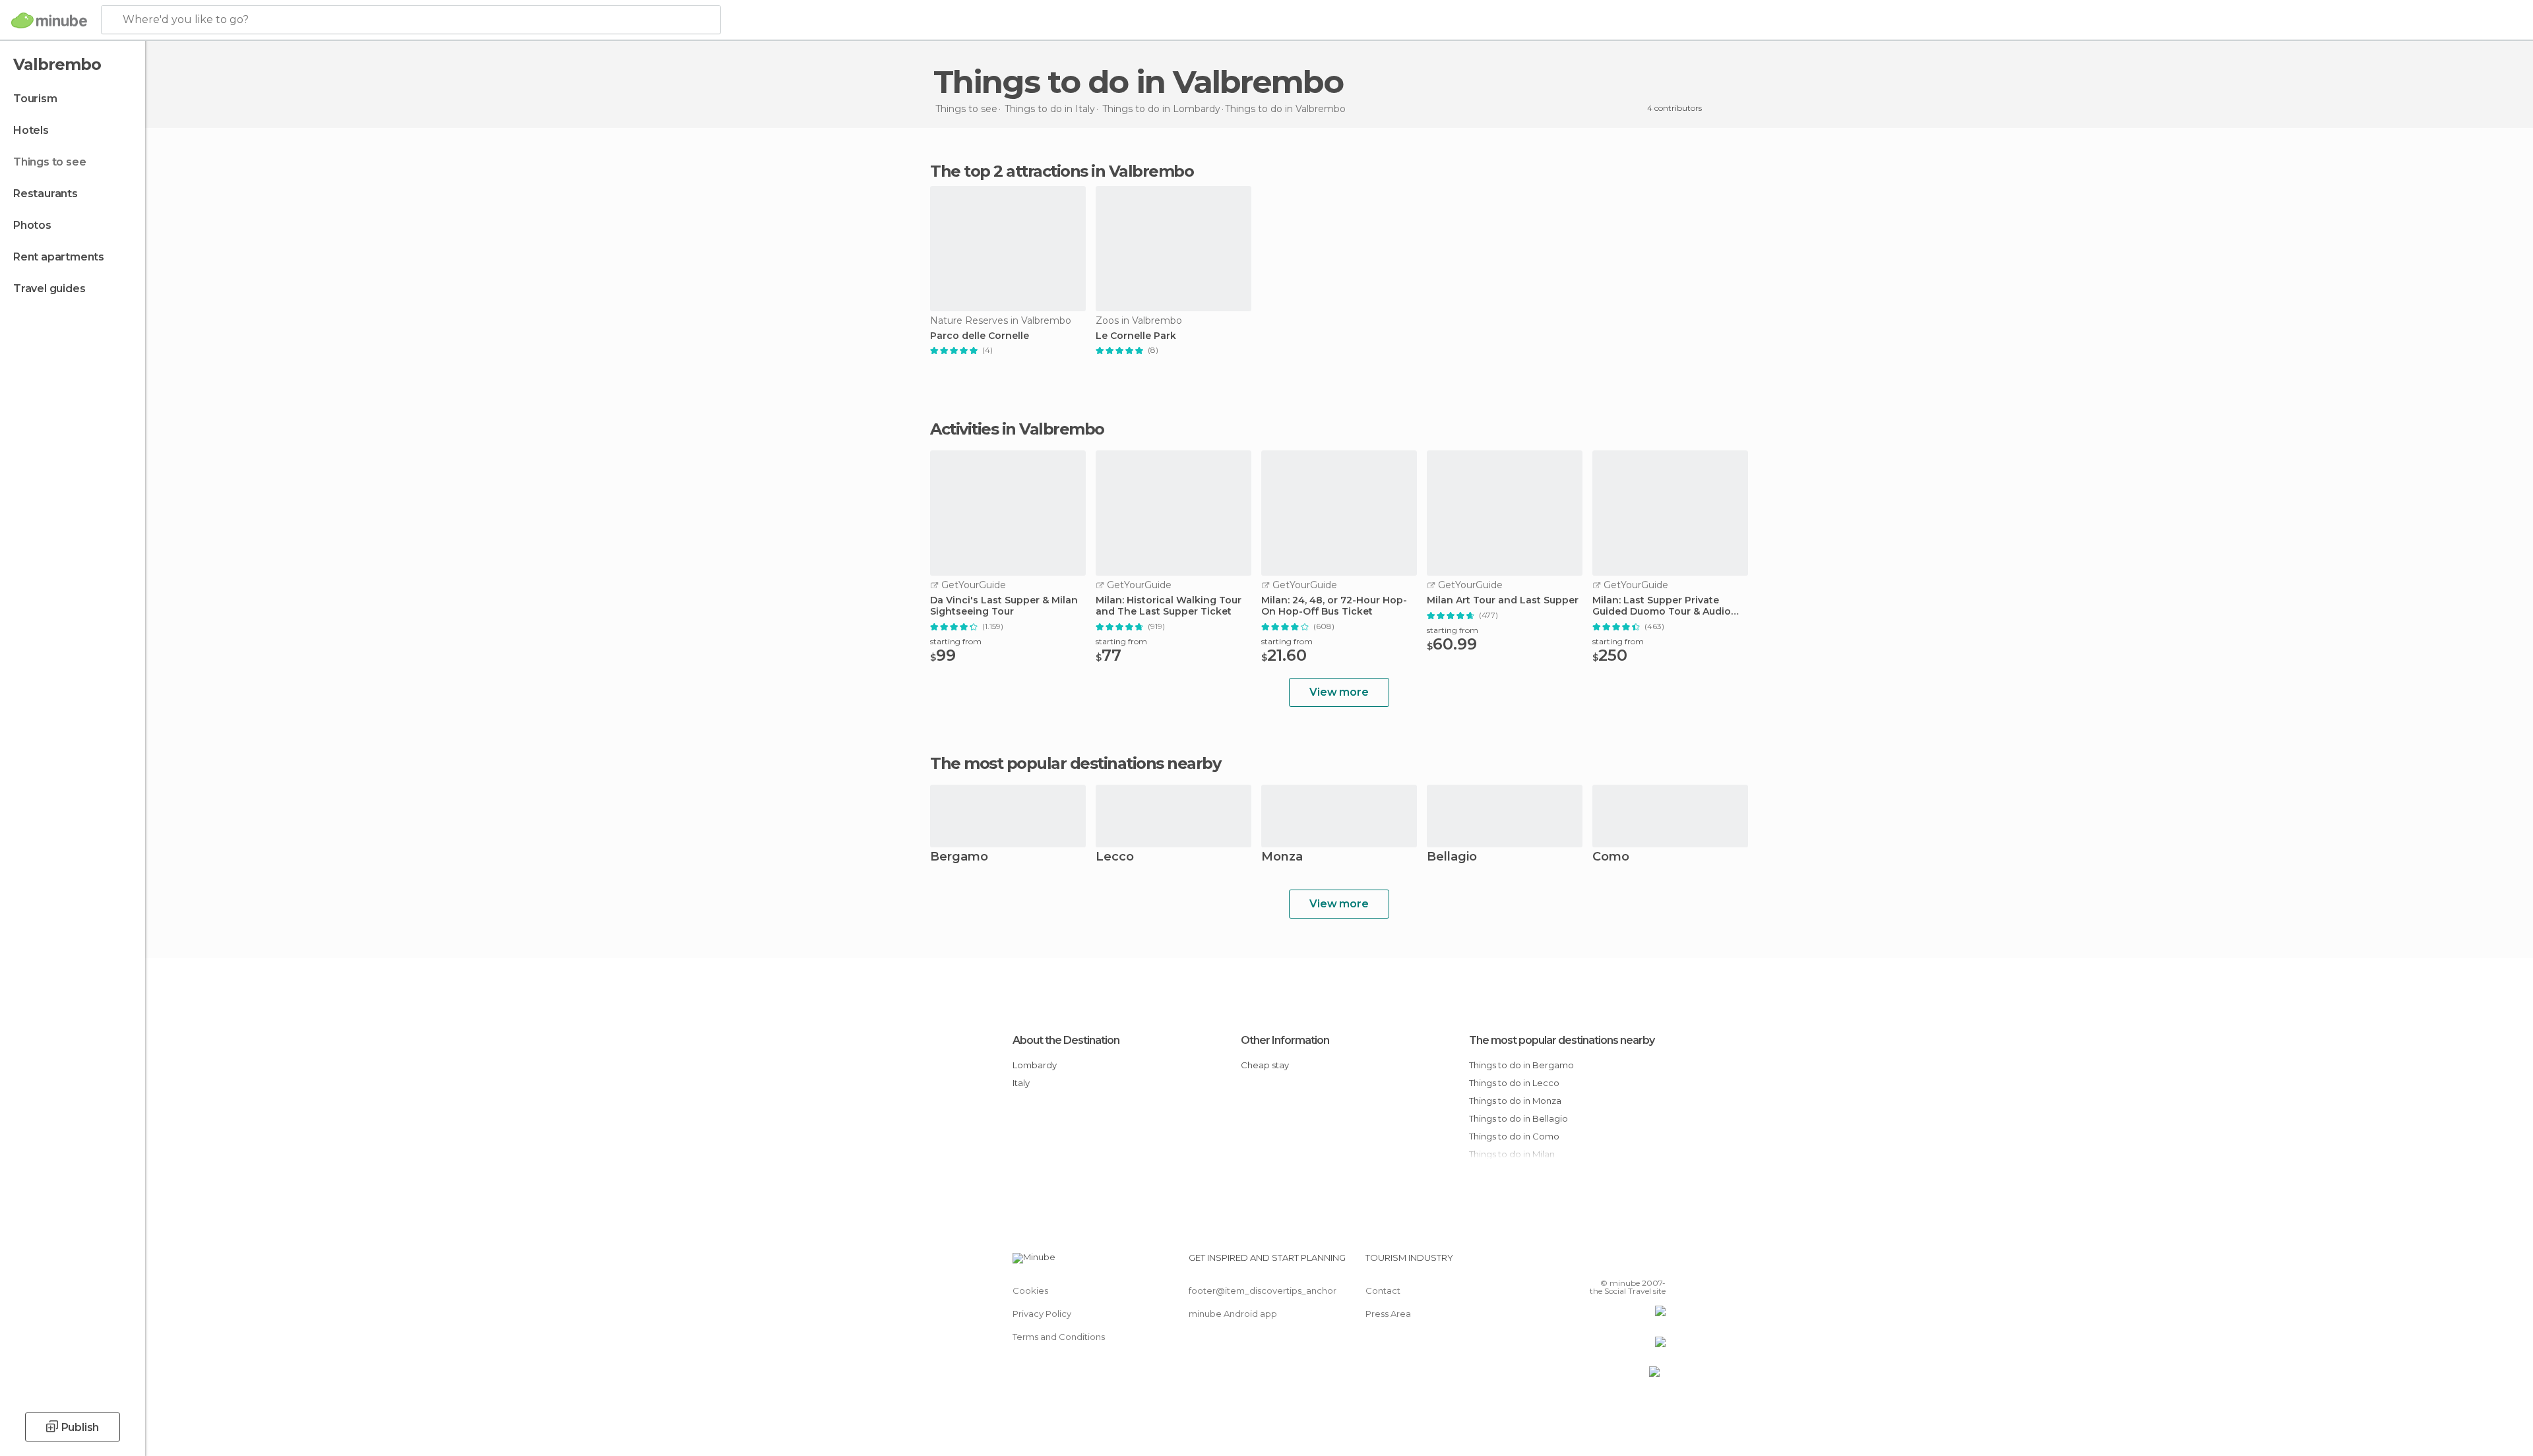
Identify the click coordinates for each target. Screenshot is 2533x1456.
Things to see (49, 162)
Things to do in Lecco (1514, 1083)
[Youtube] (1656, 1263)
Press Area (1388, 1314)
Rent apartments (59, 257)
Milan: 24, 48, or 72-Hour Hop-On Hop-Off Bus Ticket (1334, 606)
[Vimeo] (1634, 1263)
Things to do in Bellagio (1518, 1118)
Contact (1383, 1290)
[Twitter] (1612, 1263)
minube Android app (1233, 1314)
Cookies (1030, 1290)
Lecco (1115, 858)
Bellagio (1452, 858)
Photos (32, 225)
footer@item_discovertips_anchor (1263, 1290)
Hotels (31, 130)
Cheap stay (1265, 1065)
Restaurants (46, 194)
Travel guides (49, 288)
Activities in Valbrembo (1017, 429)
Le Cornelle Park (1136, 336)
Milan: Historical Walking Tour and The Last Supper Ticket (1169, 606)
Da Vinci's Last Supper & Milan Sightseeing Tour (1004, 606)
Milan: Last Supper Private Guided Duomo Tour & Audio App (1662, 606)
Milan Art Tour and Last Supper (1503, 600)
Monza (1282, 858)
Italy (1021, 1083)
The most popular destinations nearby (1075, 764)
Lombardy (1035, 1065)
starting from (956, 641)
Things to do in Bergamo (1521, 1065)
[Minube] (49, 20)
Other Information (1285, 1040)
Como (1611, 858)
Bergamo (959, 858)
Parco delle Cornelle (980, 336)
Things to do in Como (1514, 1136)
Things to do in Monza (1515, 1101)
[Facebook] (1590, 1263)
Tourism (35, 99)
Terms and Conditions (1059, 1337)
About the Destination (1066, 1040)
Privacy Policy (1042, 1314)
